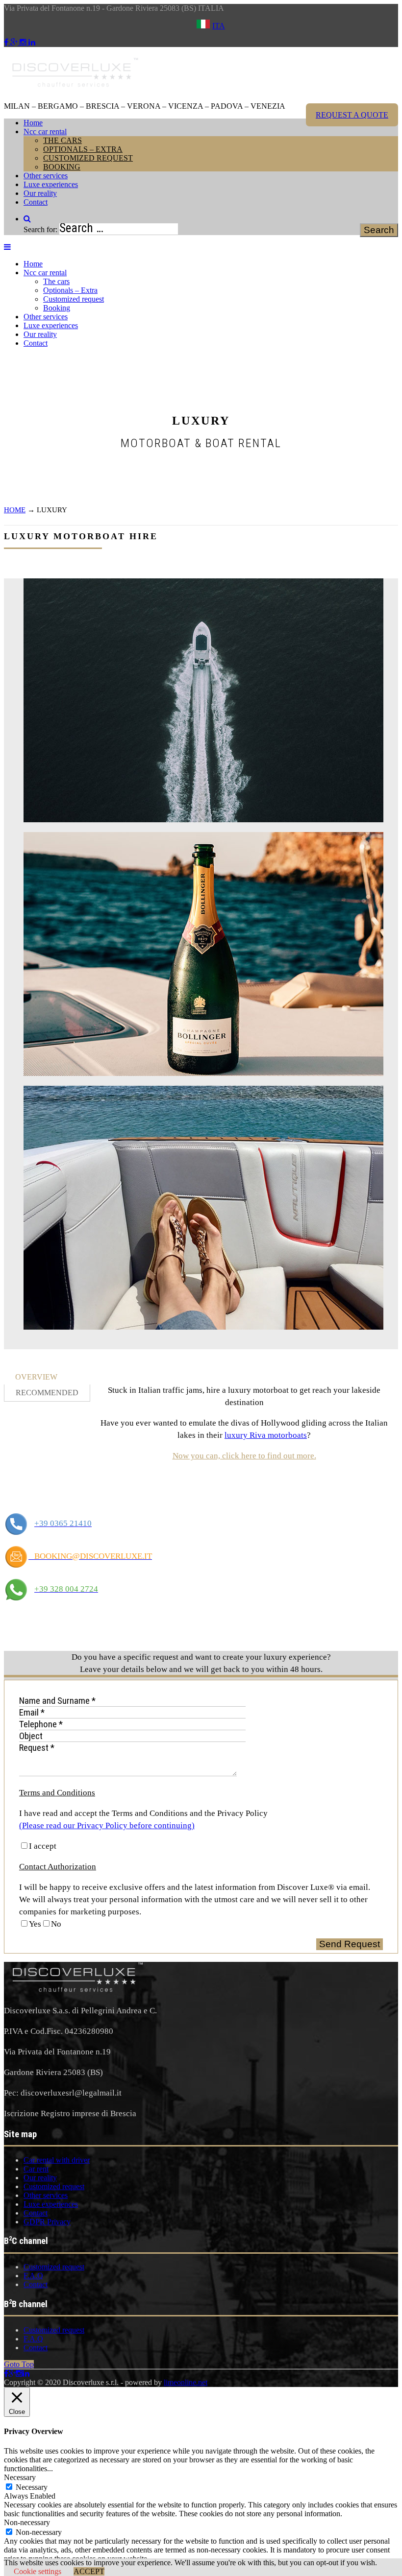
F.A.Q (33, 2276)
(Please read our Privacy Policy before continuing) (107, 1825)
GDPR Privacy (47, 2222)
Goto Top (19, 2364)
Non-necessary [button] (27, 2522)
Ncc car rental (45, 131)
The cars (63, 140)
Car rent (36, 2169)
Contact (36, 202)
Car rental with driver (57, 2160)
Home (33, 123)
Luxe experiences (51, 184)
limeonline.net (186, 2382)
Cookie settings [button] (38, 2571)
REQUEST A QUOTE (352, 115)
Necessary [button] (20, 2477)
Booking (62, 167)
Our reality (40, 193)
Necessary (32, 2487)
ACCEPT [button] (89, 2571)
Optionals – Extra (83, 149)
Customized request (88, 158)
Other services (46, 176)
